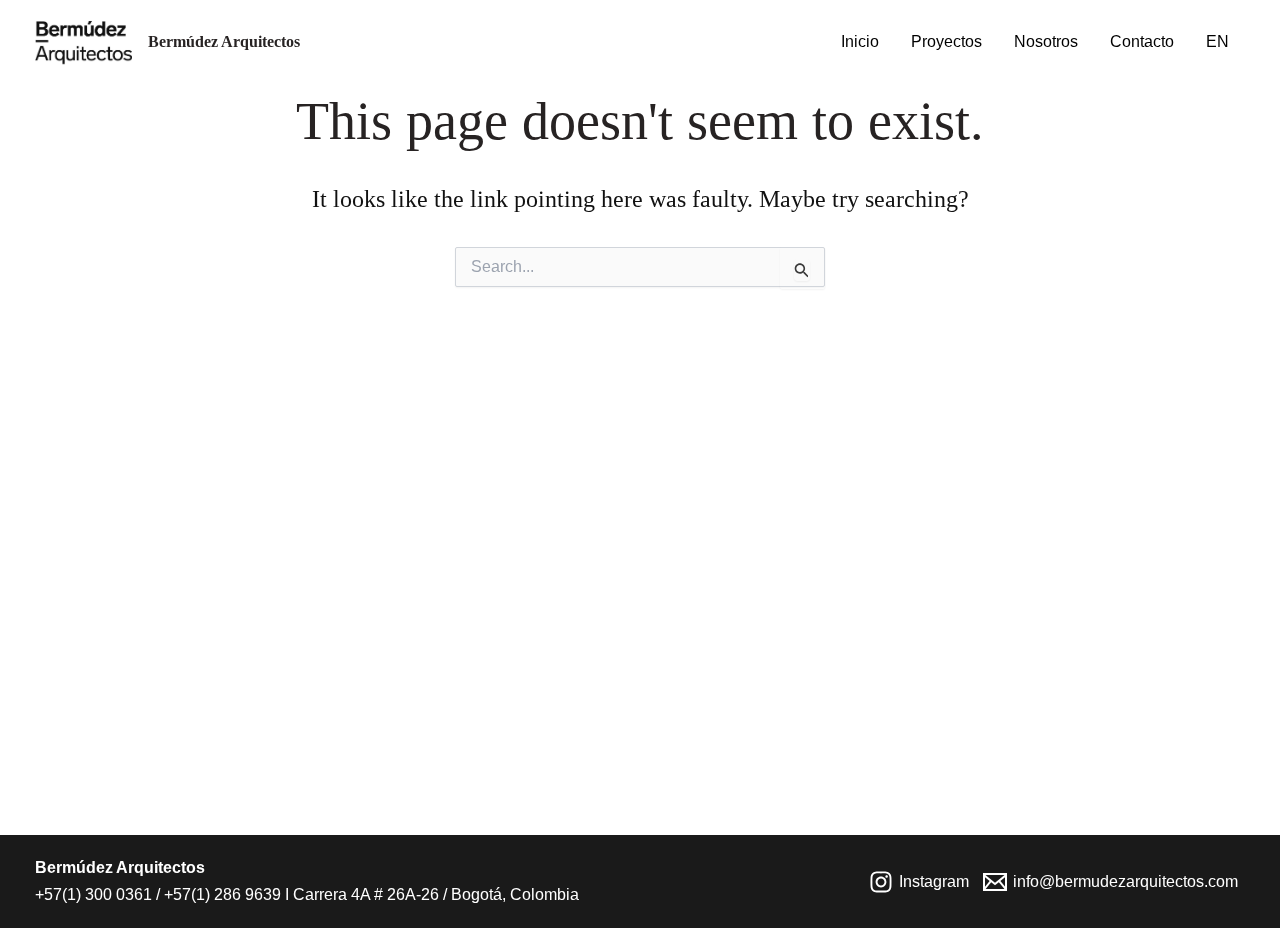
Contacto (1142, 41)
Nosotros (1046, 41)
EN (1217, 41)
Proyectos (946, 41)
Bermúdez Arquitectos (224, 41)
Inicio (860, 41)
